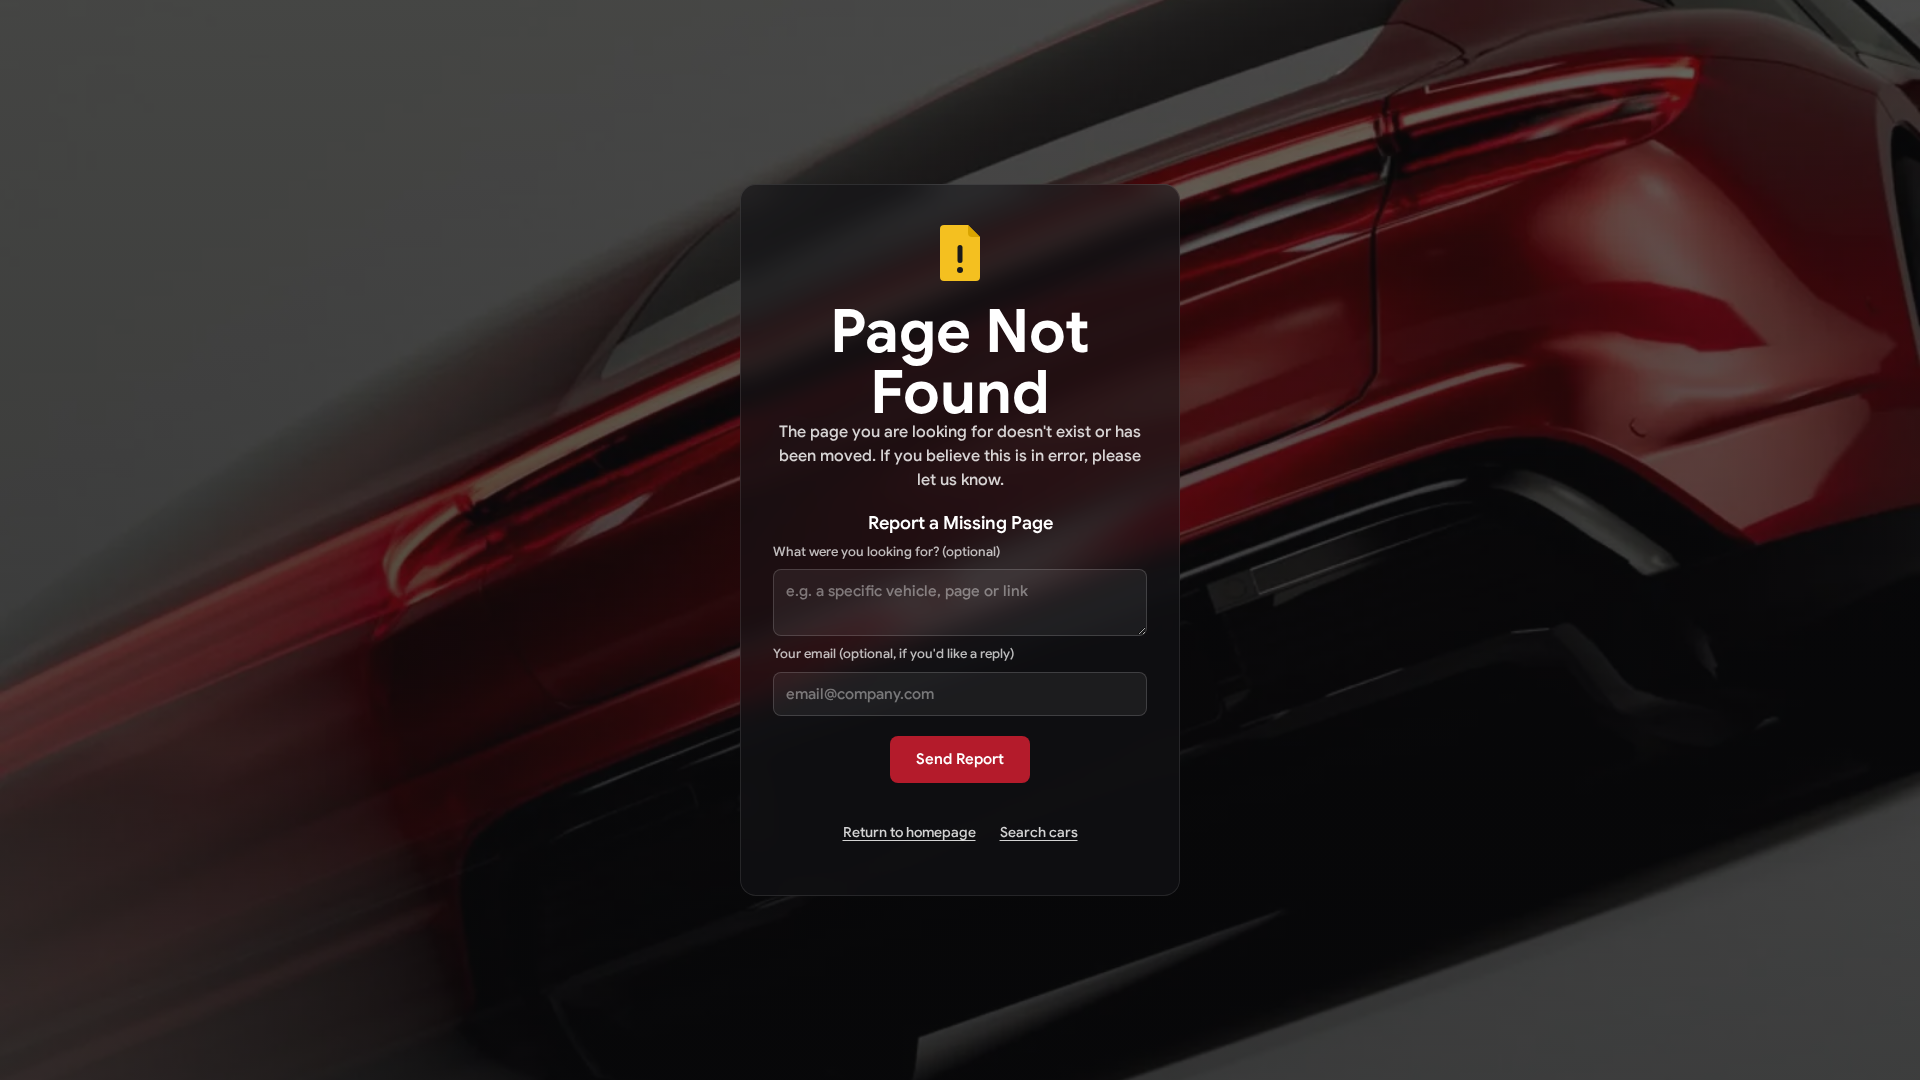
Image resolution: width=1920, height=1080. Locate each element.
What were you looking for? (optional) (886, 551)
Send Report (960, 759)
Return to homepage (909, 832)
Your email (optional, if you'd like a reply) (893, 653)
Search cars (1039, 832)
